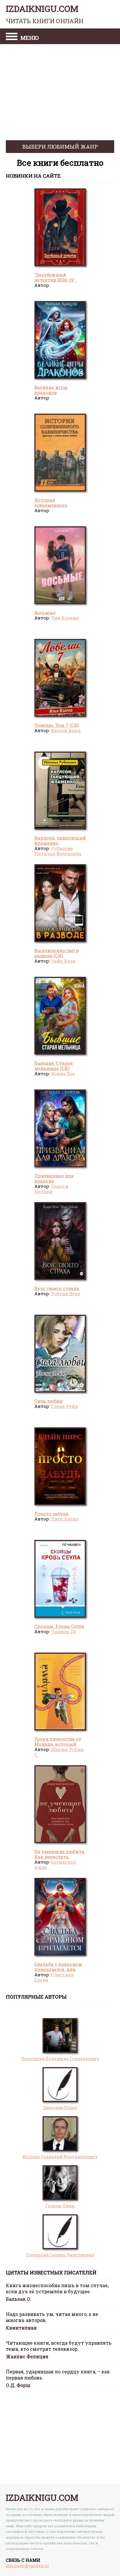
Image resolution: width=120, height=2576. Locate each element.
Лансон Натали (51, 1189)
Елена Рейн (65, 1406)
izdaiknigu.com (45, 14)
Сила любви (48, 1401)
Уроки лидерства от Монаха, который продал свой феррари (59, 1744)
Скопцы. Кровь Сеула (59, 1626)
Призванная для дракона (54, 1178)
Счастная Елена (54, 1977)
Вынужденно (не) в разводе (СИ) (57, 953)
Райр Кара (63, 961)
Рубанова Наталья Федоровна (58, 851)
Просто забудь (52, 1514)
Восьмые (45, 613)
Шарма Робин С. (59, 1752)
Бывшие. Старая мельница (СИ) (54, 1066)
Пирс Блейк (65, 1519)
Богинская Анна (55, 1865)
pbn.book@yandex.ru (27, 2566)
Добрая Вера (66, 1294)
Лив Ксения (65, 618)
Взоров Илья (66, 730)
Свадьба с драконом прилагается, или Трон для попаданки (59, 1969)
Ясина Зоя (63, 1073)
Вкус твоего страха (57, 1288)
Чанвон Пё (64, 1631)
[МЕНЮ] (12, 37)
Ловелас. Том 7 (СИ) (57, 725)
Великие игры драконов (51, 390)
